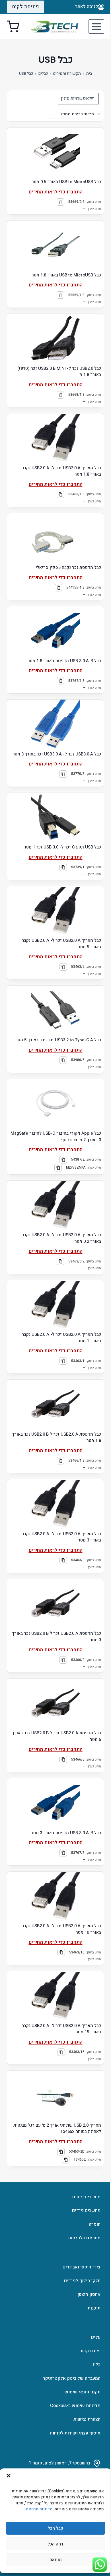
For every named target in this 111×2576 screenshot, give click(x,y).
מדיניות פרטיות (39, 2509)
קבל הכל (55, 2528)
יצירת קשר (90, 2351)
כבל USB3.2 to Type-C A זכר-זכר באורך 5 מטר (58, 1040)
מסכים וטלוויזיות (84, 2238)
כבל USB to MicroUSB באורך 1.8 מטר (66, 275)
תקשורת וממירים (67, 74)
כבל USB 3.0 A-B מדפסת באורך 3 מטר (66, 1833)
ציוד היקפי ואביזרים (82, 2267)
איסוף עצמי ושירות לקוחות (75, 2433)
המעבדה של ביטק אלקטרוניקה (71, 2378)
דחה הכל (55, 2544)
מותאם (56, 2560)
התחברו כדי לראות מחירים (56, 192)
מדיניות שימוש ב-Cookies (75, 2406)
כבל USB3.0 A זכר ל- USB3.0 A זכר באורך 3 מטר (57, 754)
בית (89, 74)
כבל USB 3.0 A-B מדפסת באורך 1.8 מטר (64, 661)
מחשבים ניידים (86, 2211)
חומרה (95, 2224)
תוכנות (94, 2308)
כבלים (43, 74)
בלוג (96, 2365)
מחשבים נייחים (86, 2197)
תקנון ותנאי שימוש (83, 2392)
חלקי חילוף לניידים (82, 2281)
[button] (9, 2476)
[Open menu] (96, 26)
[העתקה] (60, 202)
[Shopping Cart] (13, 27)
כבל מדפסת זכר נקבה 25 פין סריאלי (68, 567)
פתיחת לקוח (25, 7)
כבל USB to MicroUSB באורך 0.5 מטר (66, 182)
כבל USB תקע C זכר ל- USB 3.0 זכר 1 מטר (62, 847)
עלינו (96, 2337)
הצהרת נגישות (87, 2419)
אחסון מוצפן (89, 2294)
